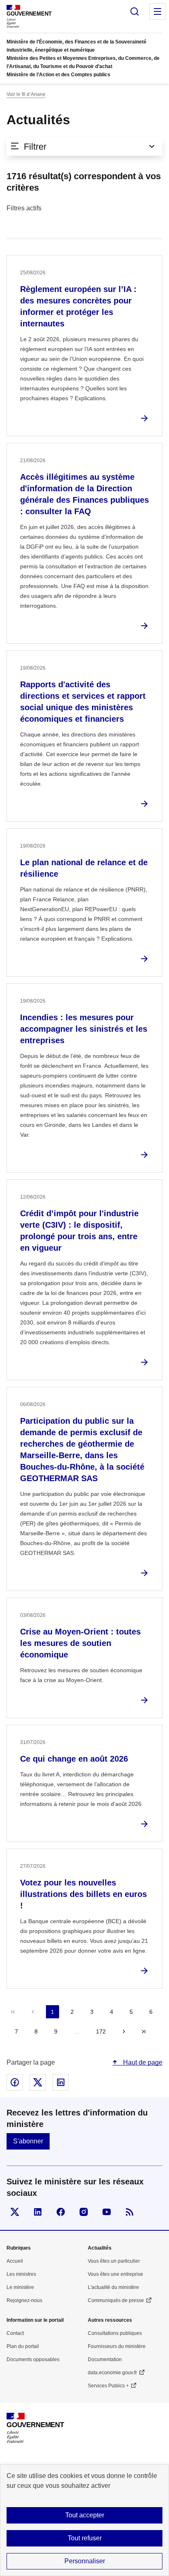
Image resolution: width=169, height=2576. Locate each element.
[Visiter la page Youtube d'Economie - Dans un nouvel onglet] (107, 2212)
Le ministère (20, 2287)
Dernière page (144, 2031)
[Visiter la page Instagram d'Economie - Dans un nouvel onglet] (84, 2212)
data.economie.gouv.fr (112, 2373)
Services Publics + (108, 2386)
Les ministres (21, 2274)
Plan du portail (23, 2346)
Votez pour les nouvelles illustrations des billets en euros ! (83, 1894)
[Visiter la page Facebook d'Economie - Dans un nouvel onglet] (61, 2212)
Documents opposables (33, 2359)
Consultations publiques (115, 2333)
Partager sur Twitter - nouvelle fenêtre (38, 2082)
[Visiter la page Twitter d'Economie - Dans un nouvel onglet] (15, 2212)
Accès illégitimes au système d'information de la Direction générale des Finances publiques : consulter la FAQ (84, 494)
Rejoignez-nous (24, 2300)
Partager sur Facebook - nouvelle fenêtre (15, 2082)
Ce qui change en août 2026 (74, 1759)
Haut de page (142, 2062)
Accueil (15, 2261)
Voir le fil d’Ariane (26, 94)
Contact (15, 2333)
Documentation (105, 2359)
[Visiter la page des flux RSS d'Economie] (130, 2212)
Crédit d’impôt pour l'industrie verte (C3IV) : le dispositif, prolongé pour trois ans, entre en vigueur (79, 1231)
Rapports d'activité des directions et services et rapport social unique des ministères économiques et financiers (83, 702)
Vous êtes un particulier (114, 2261)
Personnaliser (85, 2561)
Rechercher (135, 11)
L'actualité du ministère (113, 2287)
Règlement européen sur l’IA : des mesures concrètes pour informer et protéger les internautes (78, 306)
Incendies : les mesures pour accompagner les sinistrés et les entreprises (84, 1029)
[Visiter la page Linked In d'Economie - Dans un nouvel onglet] (38, 2212)
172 (101, 2031)
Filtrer (35, 147)
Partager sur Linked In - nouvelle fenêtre (61, 2082)
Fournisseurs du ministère (117, 2346)
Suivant (124, 2031)
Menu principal (158, 11)
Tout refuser (85, 2538)
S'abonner (28, 2141)
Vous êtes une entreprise (115, 2274)
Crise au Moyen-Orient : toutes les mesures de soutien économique (80, 1643)
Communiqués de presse (116, 2300)
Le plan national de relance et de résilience (84, 868)
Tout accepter (85, 2515)
